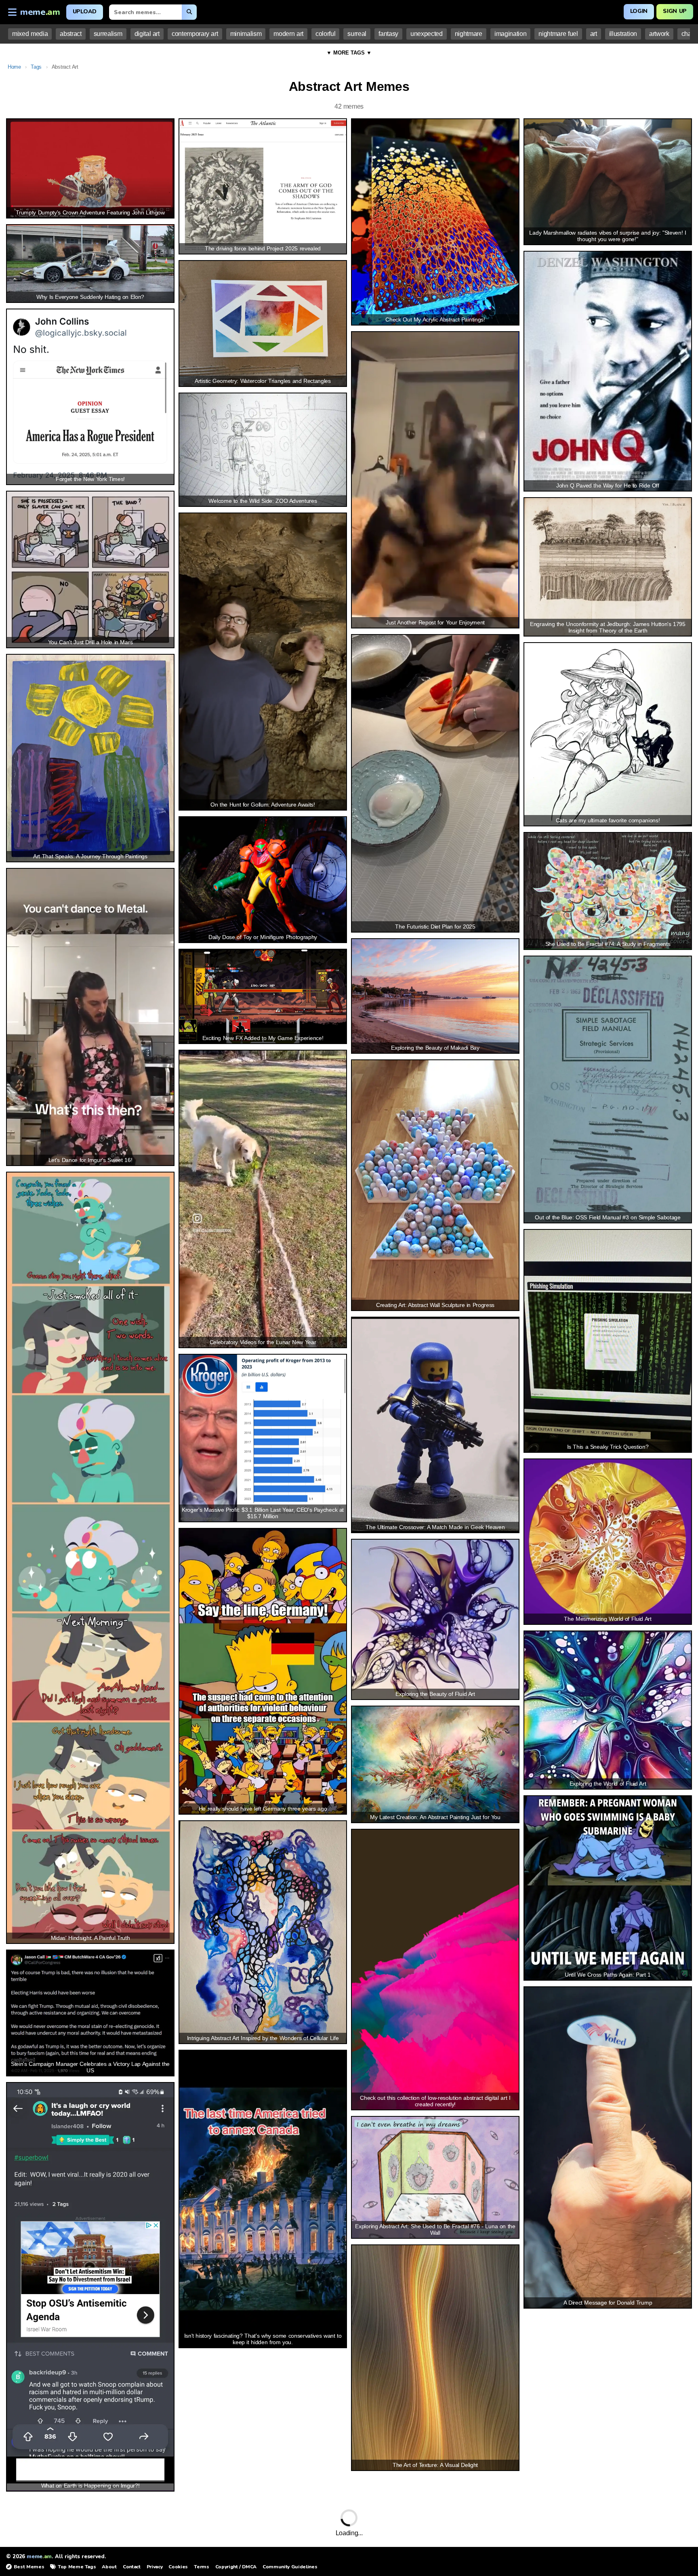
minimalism (246, 34)
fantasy (388, 34)
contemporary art (195, 34)
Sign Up (675, 11)
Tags (36, 67)
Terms (201, 2567)
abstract (70, 34)
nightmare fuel (558, 34)
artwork (659, 34)
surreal (357, 34)
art (594, 34)
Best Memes (29, 2567)
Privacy (155, 2567)
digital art (147, 34)
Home (14, 67)
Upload (85, 12)
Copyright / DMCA (236, 2567)
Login (639, 11)
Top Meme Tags (77, 2567)
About (109, 2567)
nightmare (469, 34)
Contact (132, 2567)
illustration (623, 34)
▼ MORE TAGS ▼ (349, 53)
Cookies (178, 2567)
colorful (325, 34)
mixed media (30, 34)
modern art (288, 34)
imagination (510, 34)
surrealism (108, 34)
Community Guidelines (290, 2567)
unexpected (427, 34)
